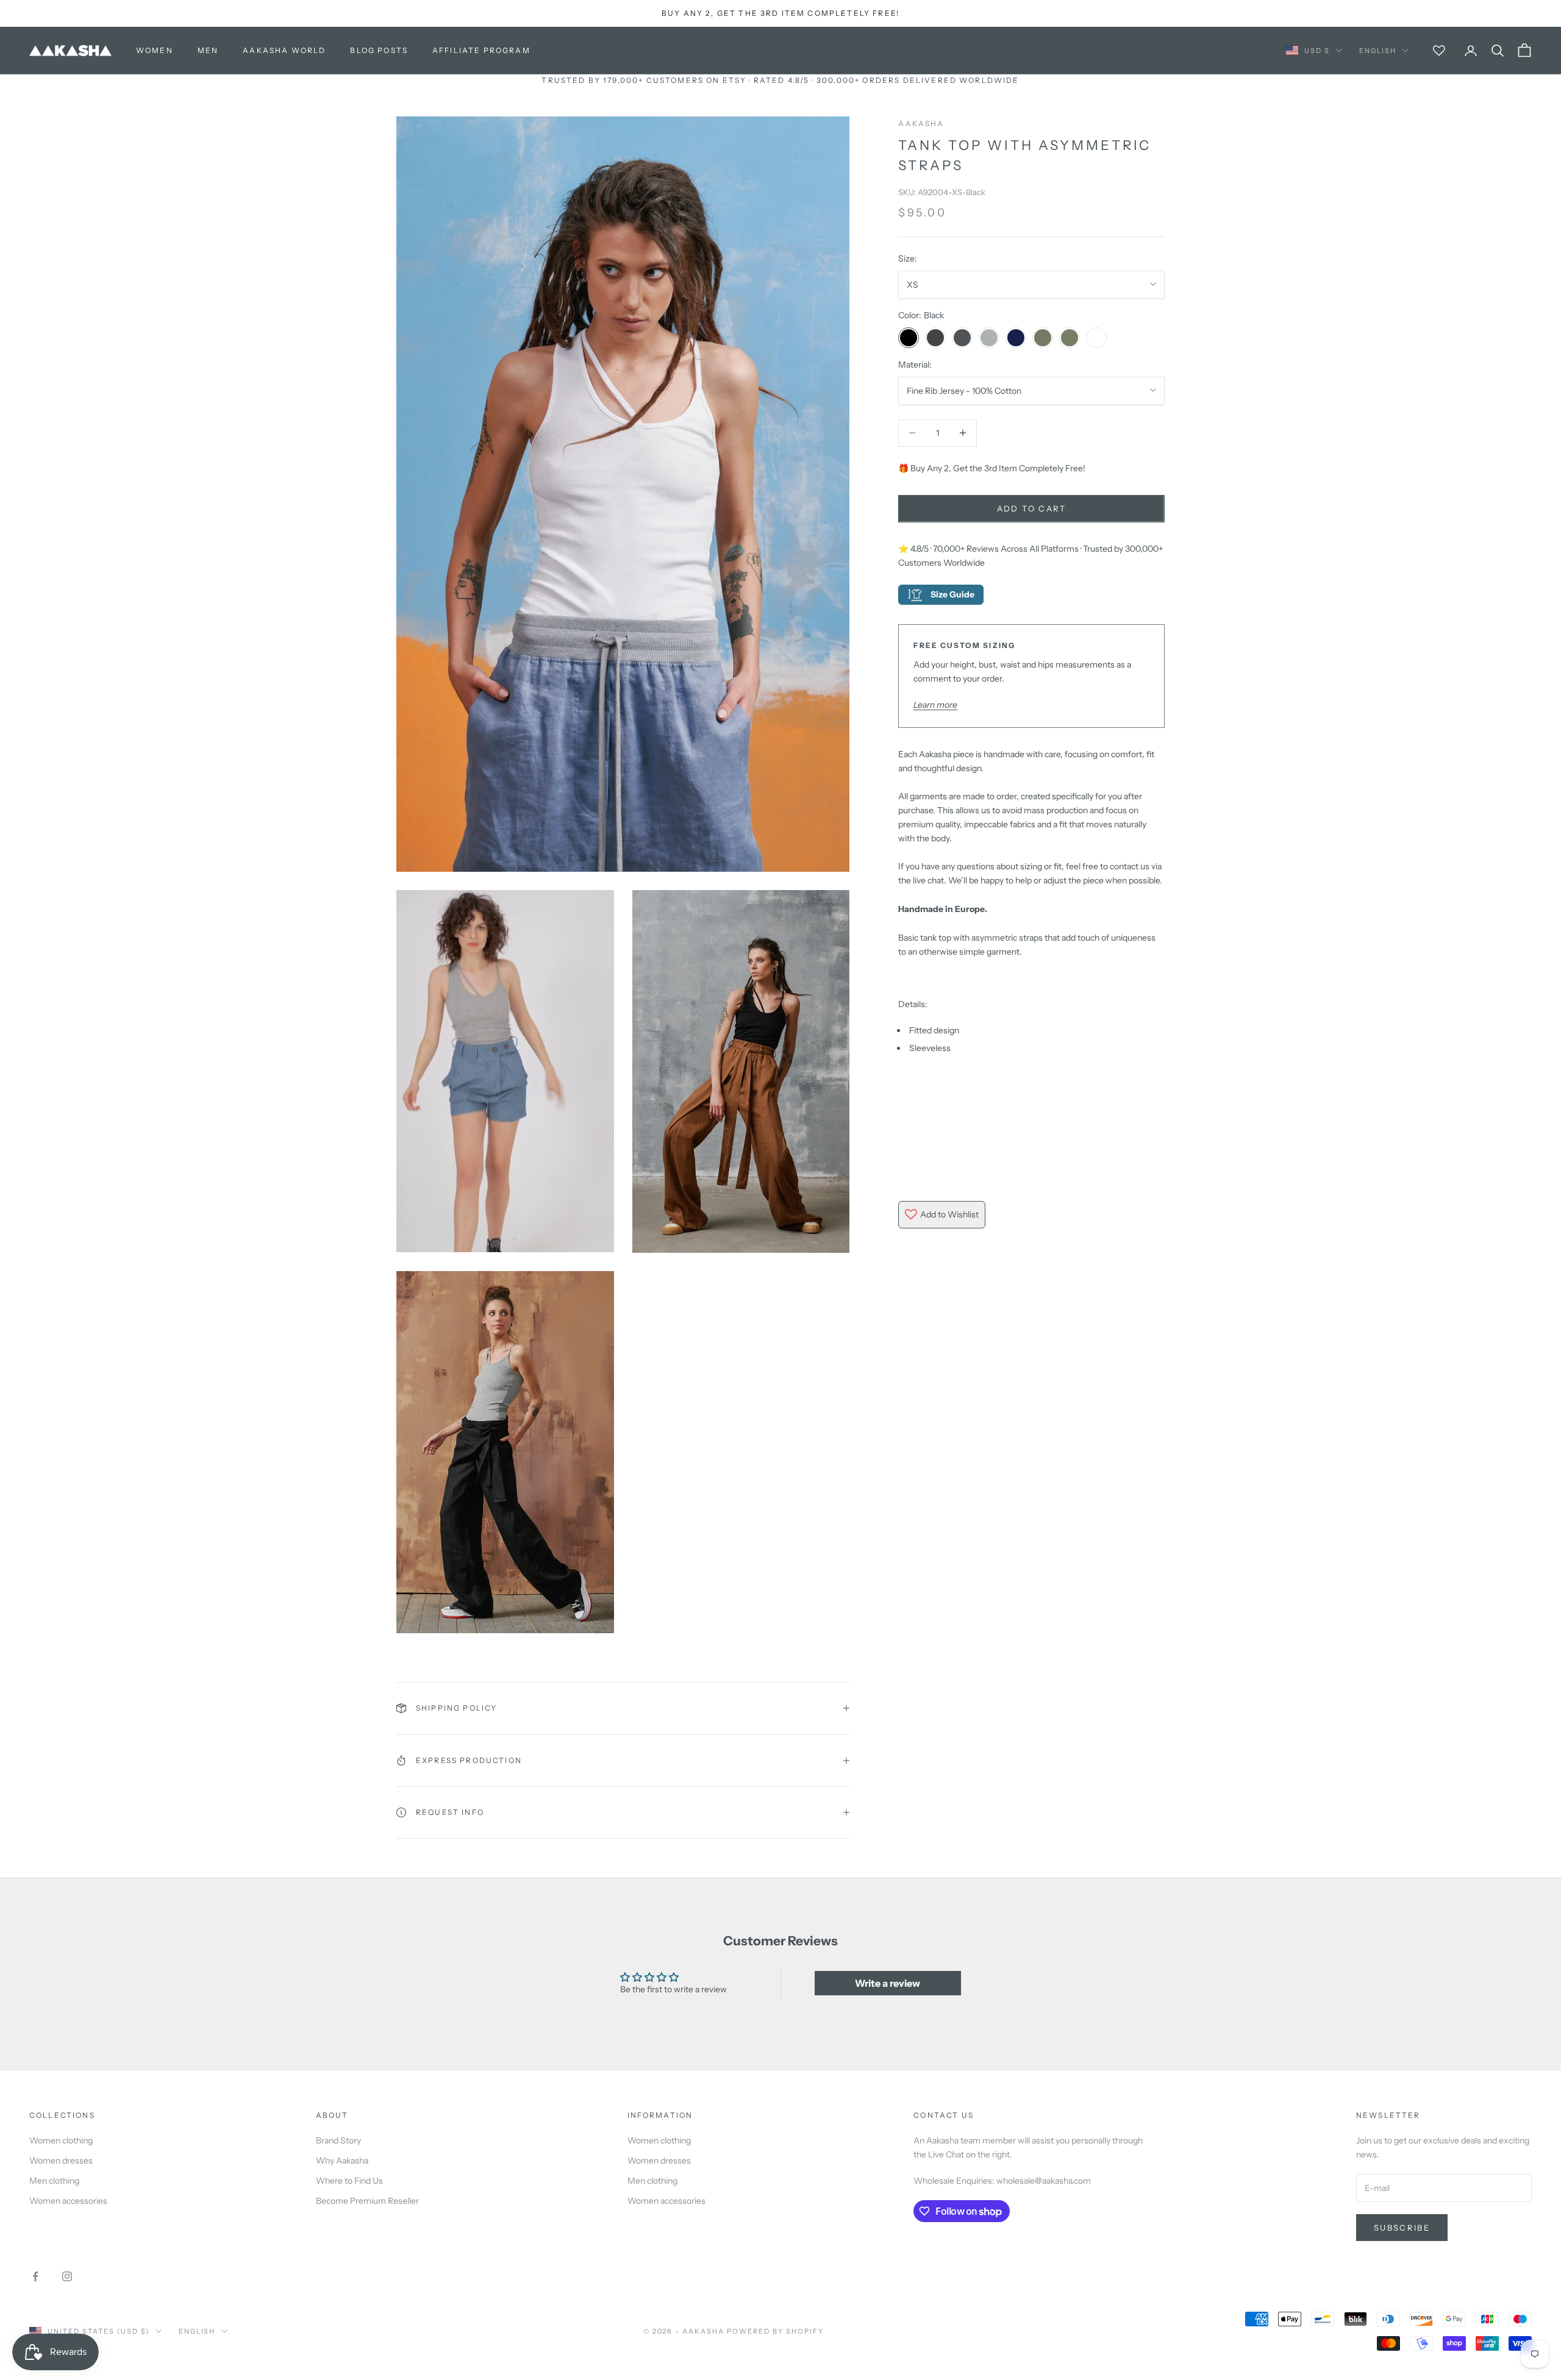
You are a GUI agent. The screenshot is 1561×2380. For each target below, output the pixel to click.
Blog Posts (379, 50)
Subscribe (1402, 2228)
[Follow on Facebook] (35, 2276)
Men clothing (54, 2181)
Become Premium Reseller (367, 2201)
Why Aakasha (342, 2161)
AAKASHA (921, 123)
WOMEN (155, 50)
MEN (208, 50)
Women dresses (61, 2161)
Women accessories (68, 2201)
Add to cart (1032, 508)
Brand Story (338, 2140)
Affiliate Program (481, 50)
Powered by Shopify (775, 2331)
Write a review (888, 1983)
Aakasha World (284, 50)
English (1378, 51)
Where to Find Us (349, 2181)
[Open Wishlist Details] (1439, 51)
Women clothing (61, 2140)
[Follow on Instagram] (67, 2276)
